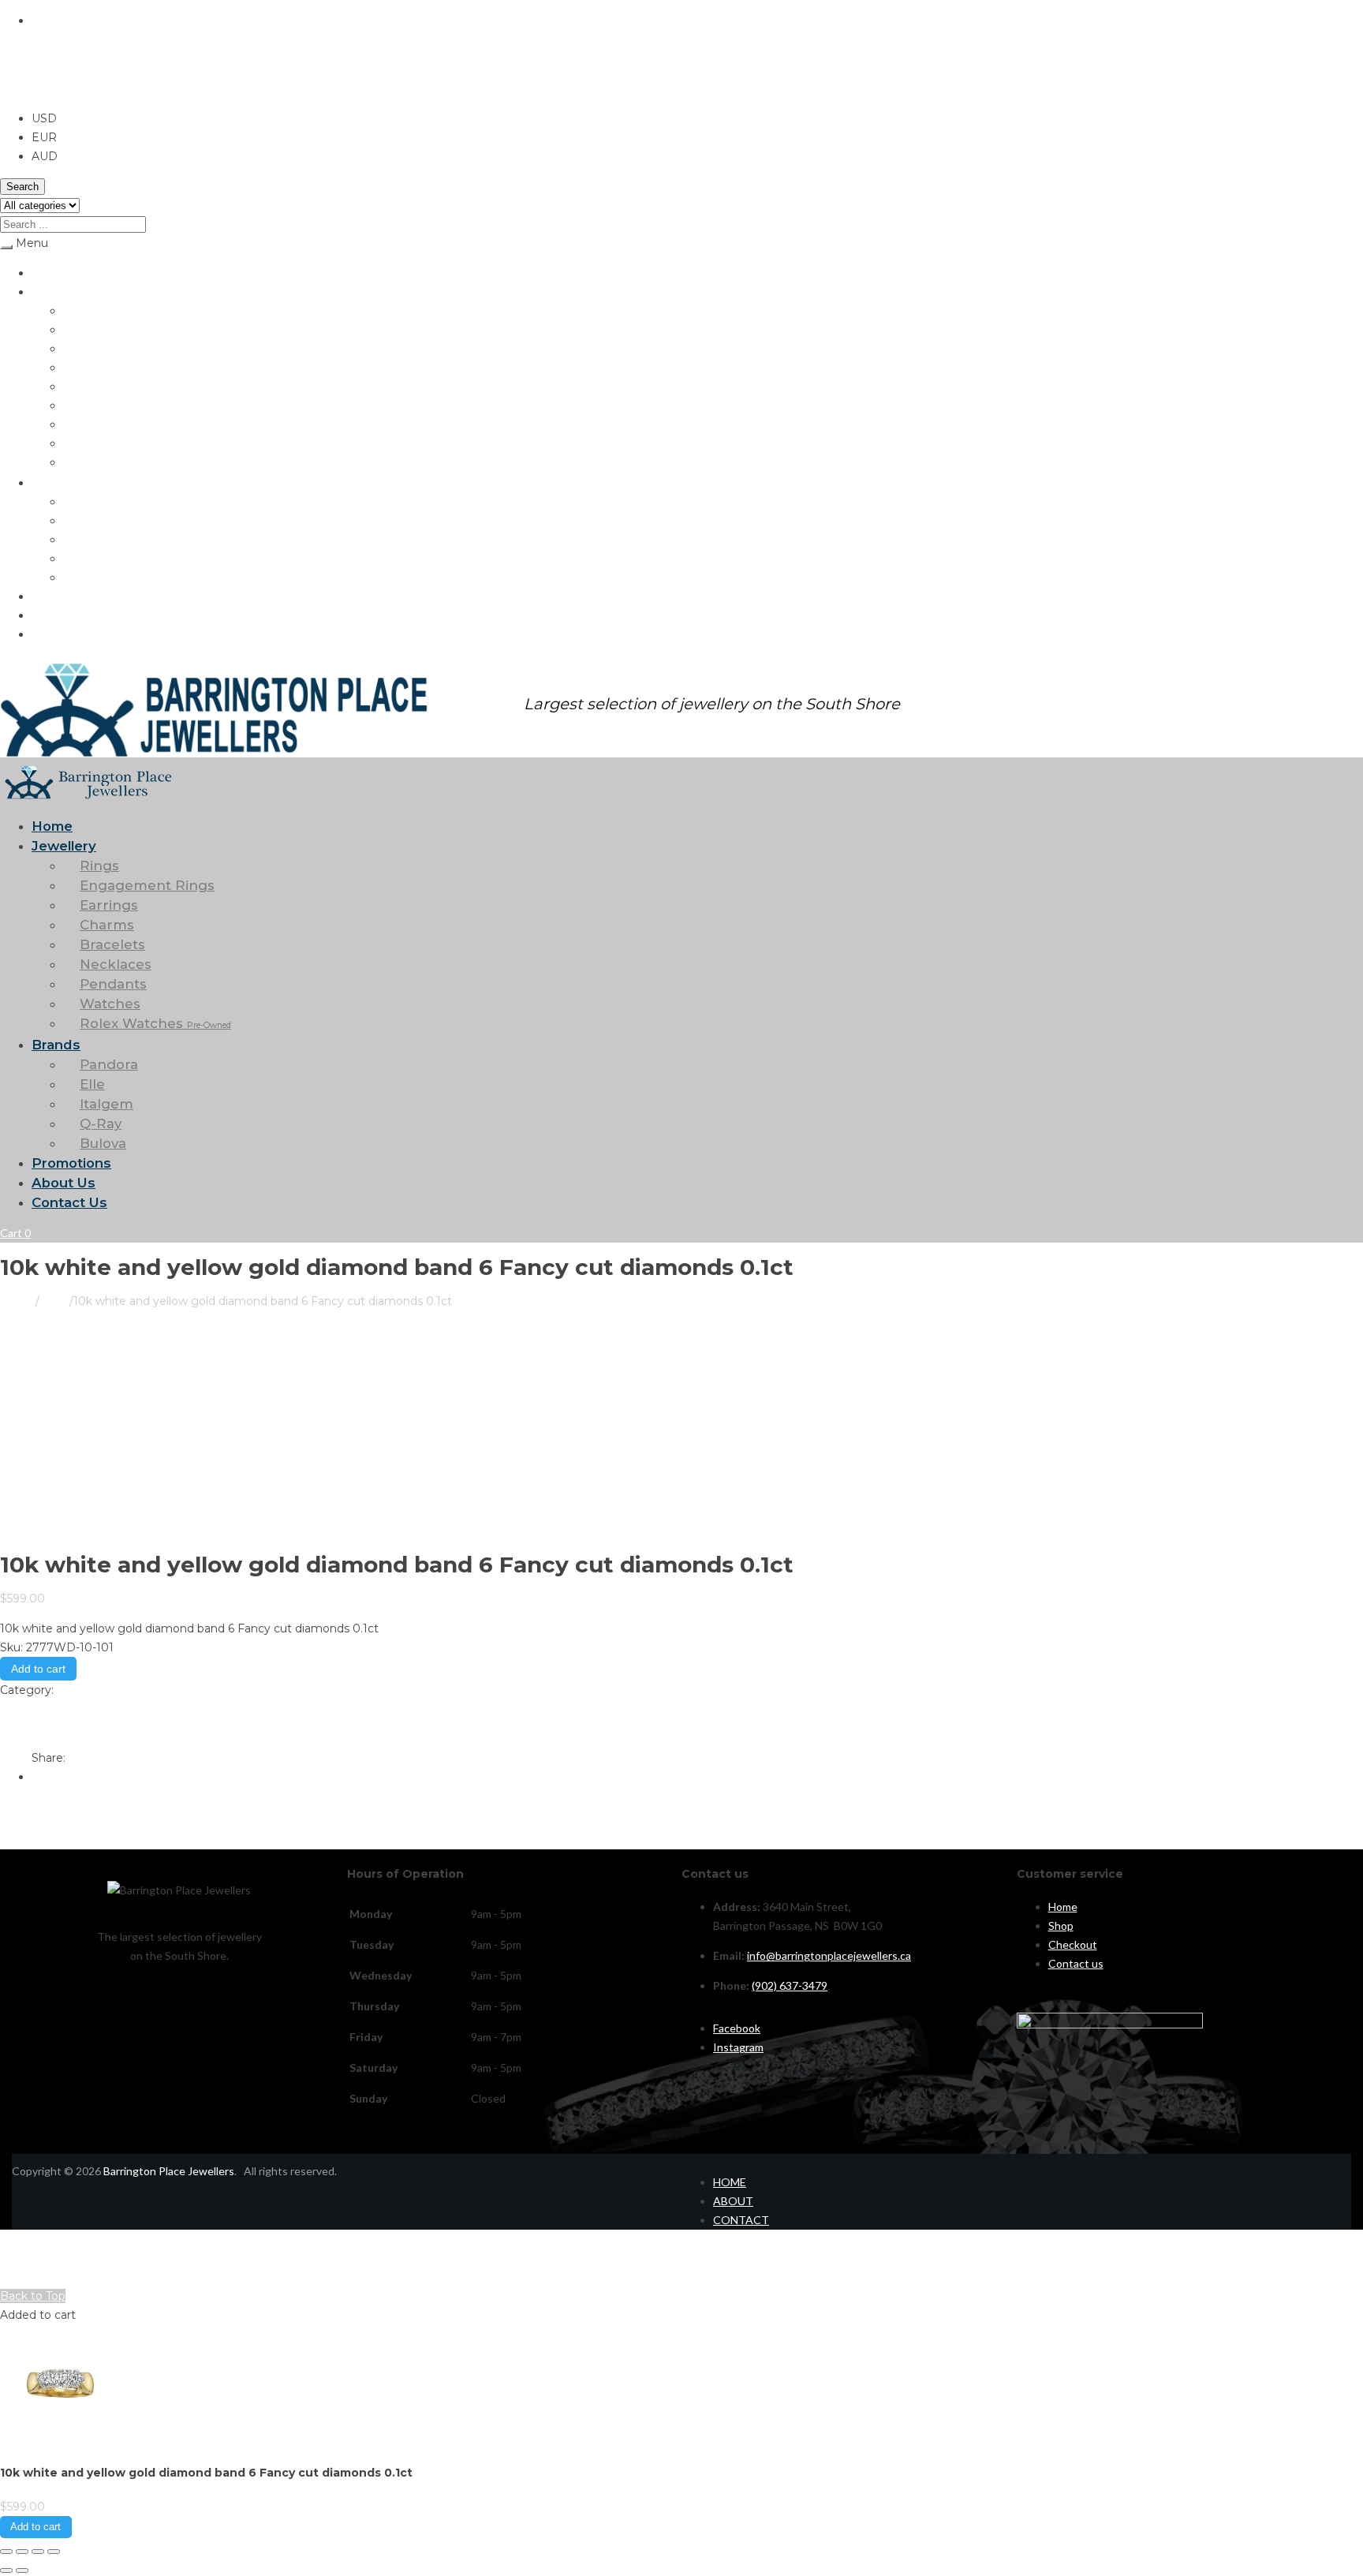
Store (54, 1301)
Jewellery (55, 292)
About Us (55, 615)
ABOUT (733, 2201)
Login (13, 2277)
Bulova (80, 577)
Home (46, 273)
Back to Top (33, 2296)
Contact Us (60, 634)
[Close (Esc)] (54, 2552)
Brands (49, 482)
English (52, 21)
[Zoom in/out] (6, 2552)
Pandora (84, 501)
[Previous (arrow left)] (6, 2570)
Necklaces (88, 405)
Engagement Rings (110, 329)
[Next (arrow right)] (22, 2570)
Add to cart (38, 1669)
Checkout (1073, 1944)
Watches (85, 443)
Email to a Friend (47, 1728)
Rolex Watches (117, 462)
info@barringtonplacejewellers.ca (829, 1955)
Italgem (82, 539)
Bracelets (87, 386)
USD (13, 88)
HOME (730, 2182)
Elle (72, 520)
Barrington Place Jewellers (169, 2171)
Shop (1061, 1925)
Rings (77, 310)
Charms (82, 367)
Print (13, 1709)
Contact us (1076, 1963)
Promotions (60, 596)
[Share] (38, 2552)
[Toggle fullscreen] (22, 2552)
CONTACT (741, 2220)
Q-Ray (79, 558)
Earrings (83, 348)
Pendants (87, 424)
